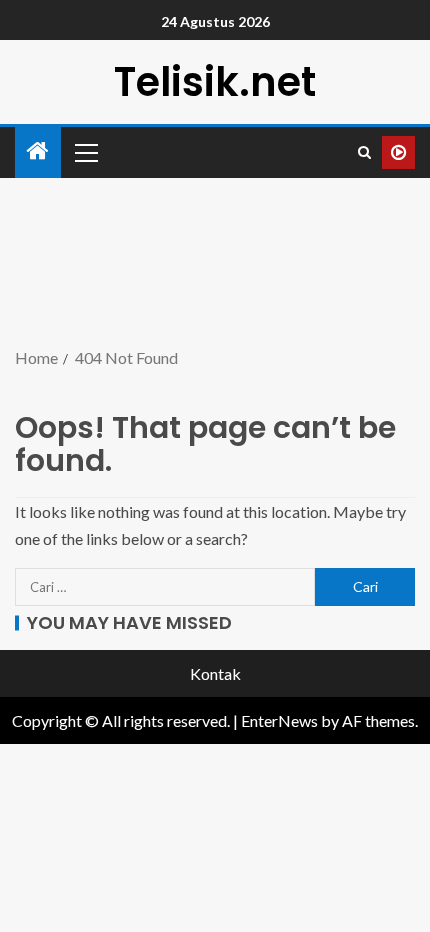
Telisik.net (215, 82)
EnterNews (279, 720)
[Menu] (85, 152)
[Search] (364, 152)
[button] (85, 152)
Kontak (215, 673)
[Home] (38, 151)
